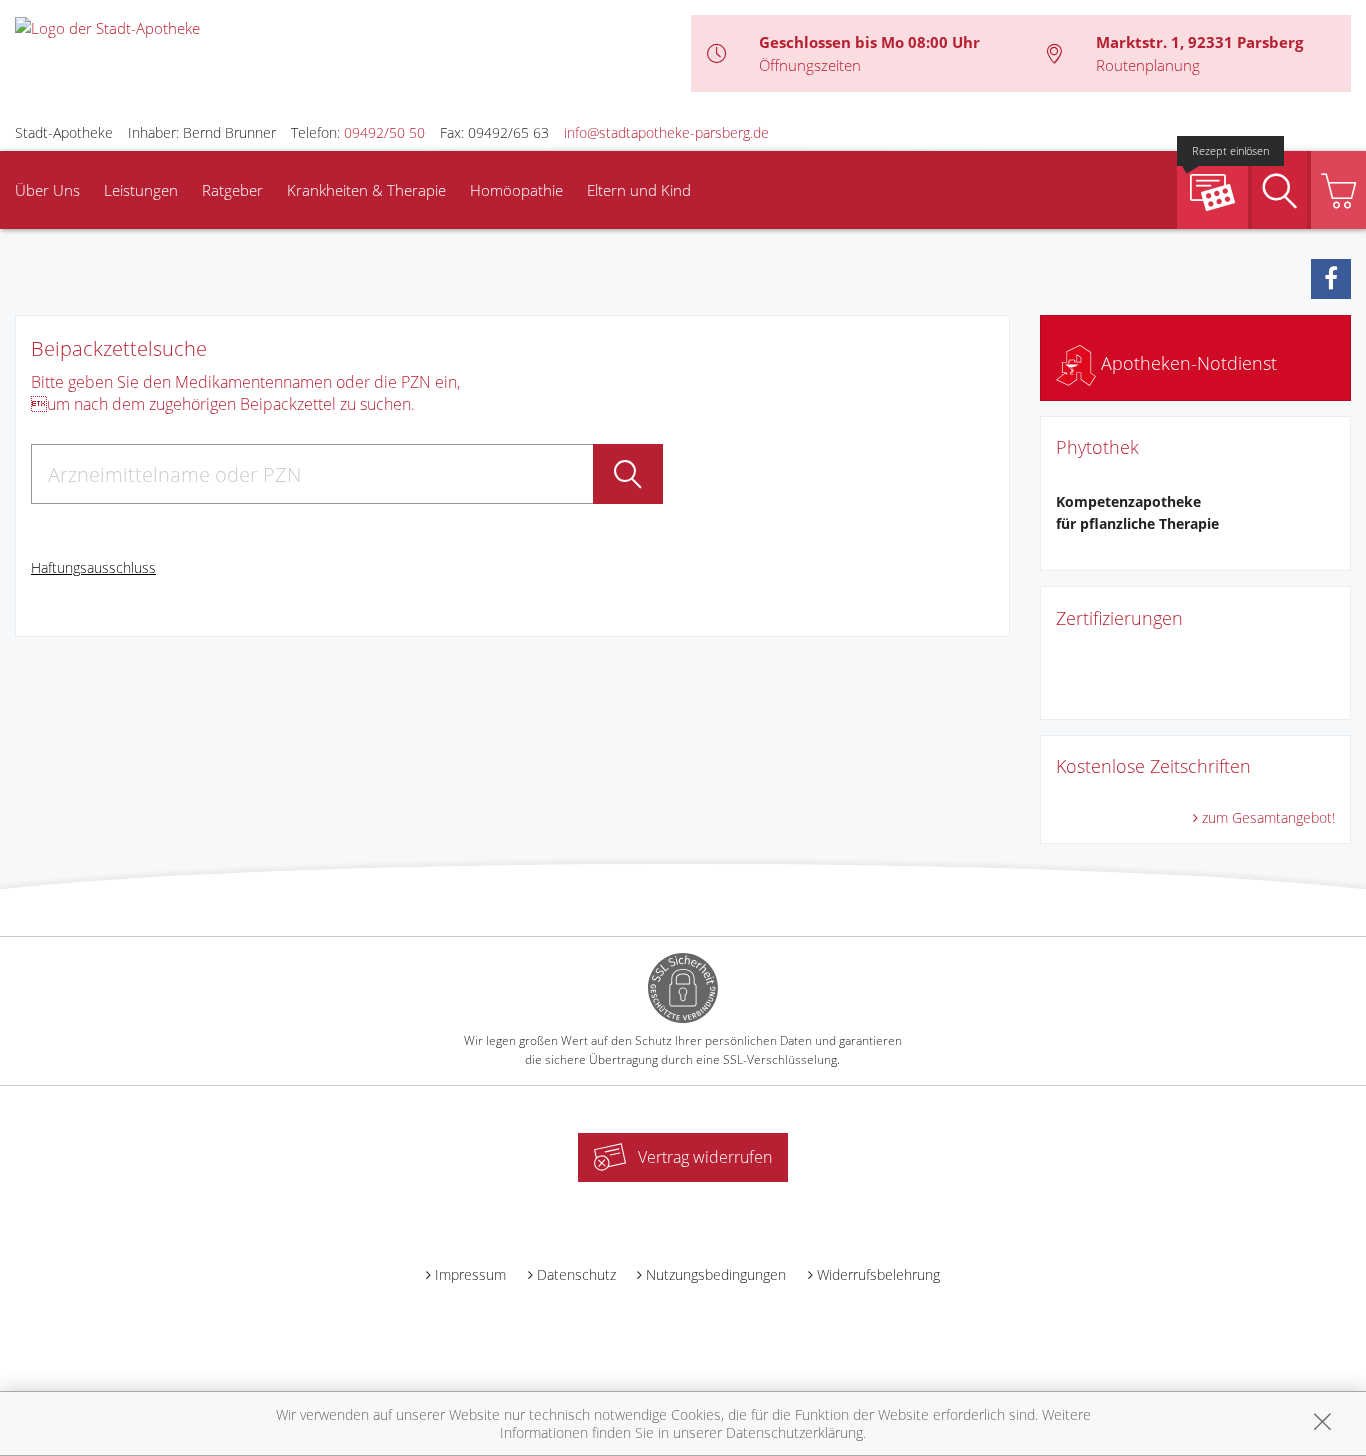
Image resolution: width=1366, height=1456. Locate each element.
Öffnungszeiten (810, 65)
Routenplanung (1148, 65)
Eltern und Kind (639, 190)
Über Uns (47, 190)
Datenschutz (576, 1274)
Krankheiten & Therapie (366, 190)
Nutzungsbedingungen (716, 1274)
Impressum (470, 1274)
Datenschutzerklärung (794, 1432)
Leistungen (141, 190)
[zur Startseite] (107, 26)
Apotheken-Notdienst (1186, 363)
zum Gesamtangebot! (1268, 817)
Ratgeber (232, 190)
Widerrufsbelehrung (878, 1274)
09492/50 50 (384, 132)
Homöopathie (516, 190)
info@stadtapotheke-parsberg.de (666, 132)
